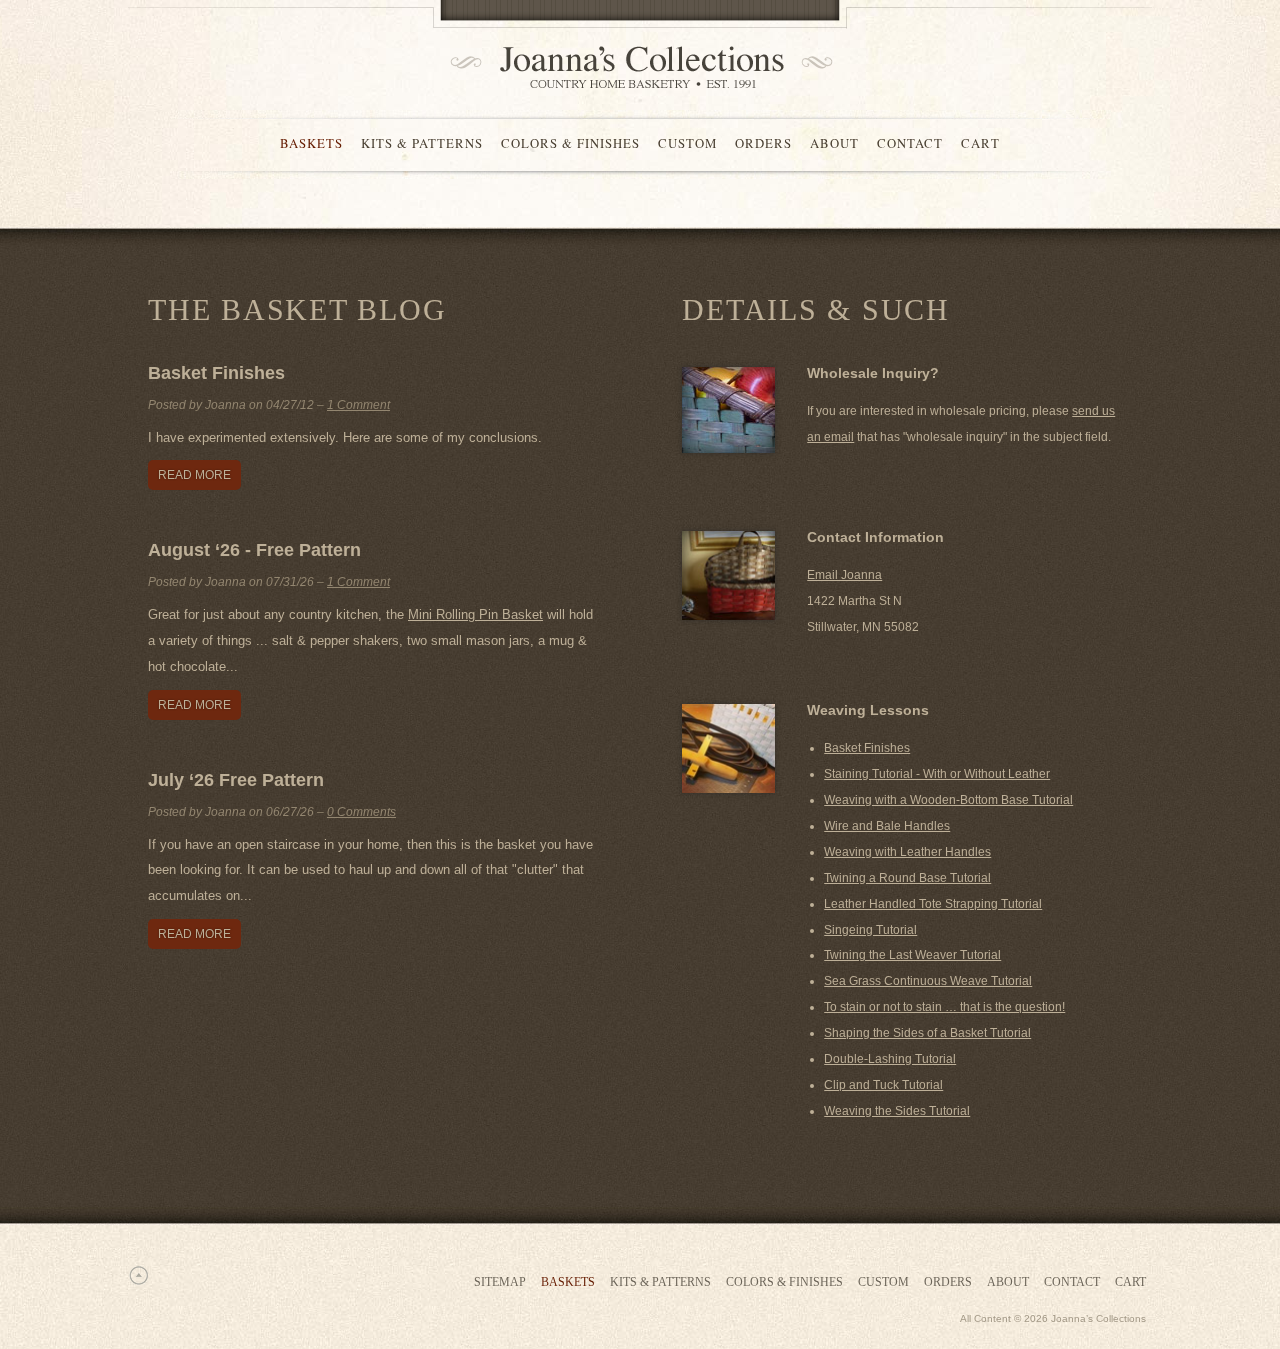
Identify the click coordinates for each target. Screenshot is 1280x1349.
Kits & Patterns (422, 143)
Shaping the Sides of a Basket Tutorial (927, 1033)
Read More (194, 475)
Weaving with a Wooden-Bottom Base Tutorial (948, 800)
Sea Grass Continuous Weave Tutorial (928, 981)
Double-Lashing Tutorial (890, 1059)
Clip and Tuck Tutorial (883, 1085)
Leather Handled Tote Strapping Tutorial (933, 904)
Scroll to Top (138, 1275)
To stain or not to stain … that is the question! (944, 1007)
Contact (910, 143)
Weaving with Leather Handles (907, 852)
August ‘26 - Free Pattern (254, 550)
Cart (980, 143)
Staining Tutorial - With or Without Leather (937, 774)
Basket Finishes (216, 373)
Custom (687, 143)
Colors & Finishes (570, 143)
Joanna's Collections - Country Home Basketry (635, 67)
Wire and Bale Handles (887, 826)
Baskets (311, 143)
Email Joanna (844, 575)
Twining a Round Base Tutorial (907, 878)
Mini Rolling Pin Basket (475, 614)
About (834, 143)
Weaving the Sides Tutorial (897, 1111)
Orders (763, 143)
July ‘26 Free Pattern (236, 780)
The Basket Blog (297, 309)
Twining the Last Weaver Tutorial (912, 955)
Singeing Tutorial (870, 930)
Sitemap (500, 1282)
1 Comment (358, 405)
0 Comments (361, 812)
